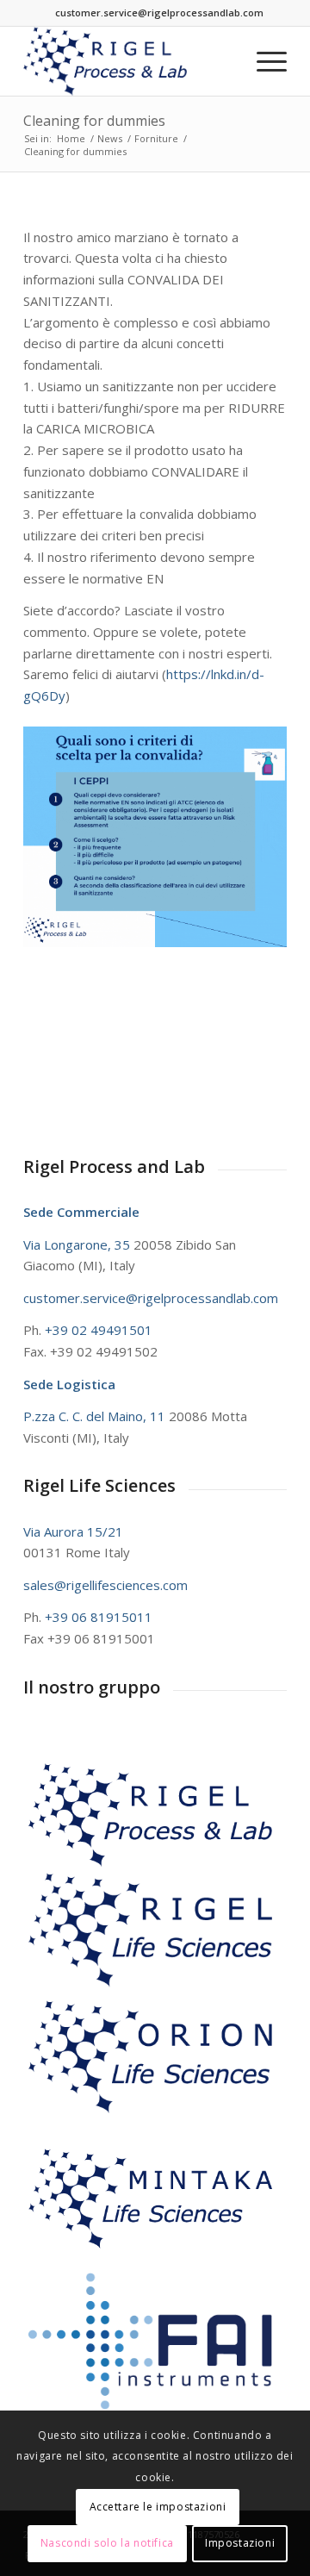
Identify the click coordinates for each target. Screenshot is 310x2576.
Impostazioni (240, 2543)
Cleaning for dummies (94, 121)
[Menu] (263, 61)
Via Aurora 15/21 (73, 1531)
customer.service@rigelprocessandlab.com (159, 12)
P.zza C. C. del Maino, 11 (96, 1416)
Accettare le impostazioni (158, 2507)
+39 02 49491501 (99, 1330)
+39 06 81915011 (99, 1617)
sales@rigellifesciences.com (105, 1585)
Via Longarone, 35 (78, 1244)
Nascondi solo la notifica (107, 2543)
